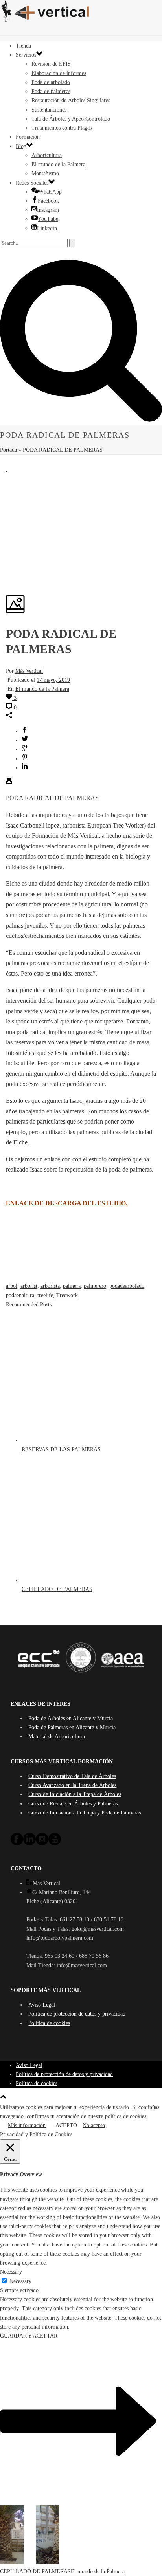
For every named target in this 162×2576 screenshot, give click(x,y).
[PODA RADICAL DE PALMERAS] (7, 469)
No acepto (94, 2125)
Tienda (23, 46)
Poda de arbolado (51, 82)
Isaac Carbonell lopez (33, 825)
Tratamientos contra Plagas (62, 128)
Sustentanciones (49, 110)
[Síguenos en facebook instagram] (42, 1844)
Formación (28, 137)
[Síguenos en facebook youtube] (55, 1844)
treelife (45, 1295)
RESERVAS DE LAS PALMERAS (61, 1449)
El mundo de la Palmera (58, 164)
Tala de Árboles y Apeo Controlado (71, 119)
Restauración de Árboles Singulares (71, 100)
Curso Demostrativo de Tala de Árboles (72, 1776)
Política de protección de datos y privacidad (77, 2014)
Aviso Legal (42, 2005)
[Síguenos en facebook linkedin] (29, 1844)
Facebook (48, 201)
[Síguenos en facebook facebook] (17, 1844)
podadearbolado (127, 1286)
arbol (12, 1286)
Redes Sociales (32, 183)
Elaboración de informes (59, 73)
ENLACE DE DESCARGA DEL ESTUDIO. (67, 1203)
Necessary (20, 2281)
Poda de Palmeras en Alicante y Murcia (72, 1727)
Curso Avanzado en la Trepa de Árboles (72, 1785)
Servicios (26, 55)
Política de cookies (49, 2023)
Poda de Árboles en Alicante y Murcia (71, 1718)
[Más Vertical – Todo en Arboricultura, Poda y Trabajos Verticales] (81, 12)
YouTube (48, 219)
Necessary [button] (11, 2272)
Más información (27, 2125)
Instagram (48, 210)
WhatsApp (50, 192)
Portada (8, 450)
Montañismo (45, 173)
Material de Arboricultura (57, 1737)
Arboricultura (47, 155)
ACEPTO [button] (66, 2125)
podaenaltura (20, 1295)
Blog (21, 146)
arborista (50, 1286)
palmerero (95, 1286)
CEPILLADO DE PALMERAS (57, 1589)
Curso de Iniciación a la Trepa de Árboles (75, 1794)
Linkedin (47, 228)
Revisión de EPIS (51, 64)
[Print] (9, 782)
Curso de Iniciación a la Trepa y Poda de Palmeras (85, 1813)
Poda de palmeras (51, 91)
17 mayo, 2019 (53, 680)
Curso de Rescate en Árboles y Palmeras (73, 1804)
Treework (67, 1295)
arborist (29, 1286)
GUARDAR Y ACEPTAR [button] (29, 2336)
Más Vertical (29, 671)
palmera (72, 1286)
